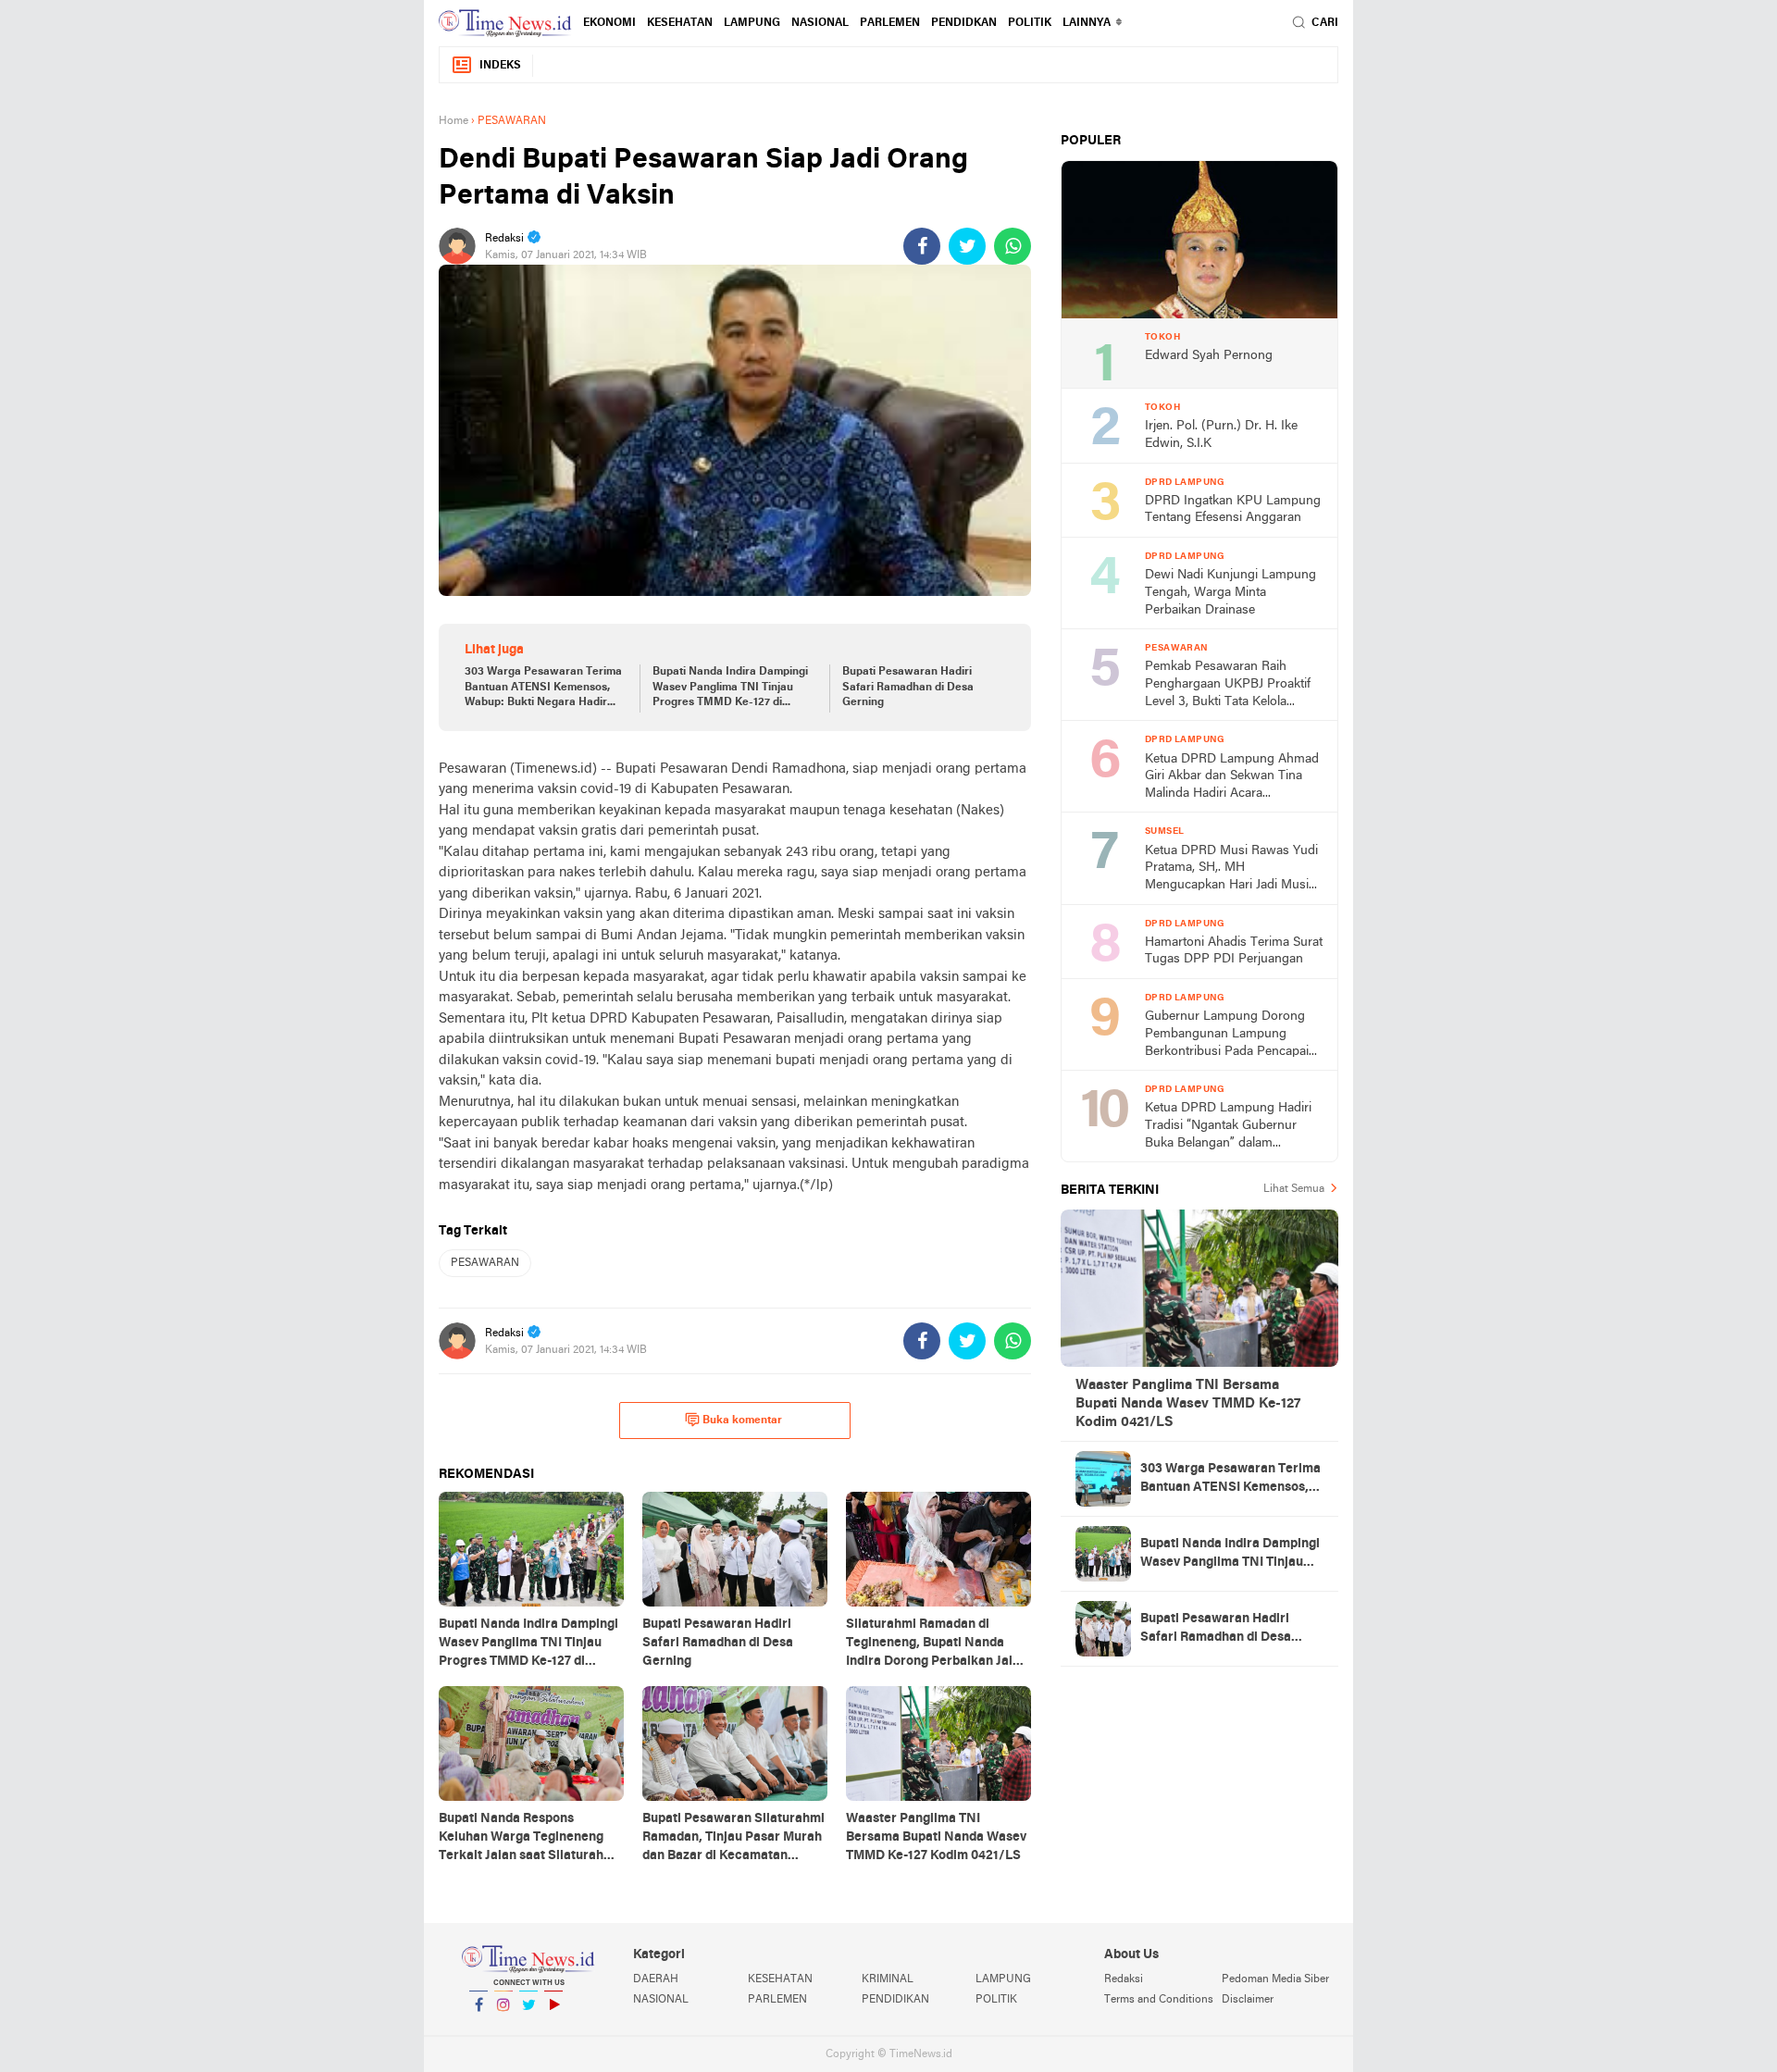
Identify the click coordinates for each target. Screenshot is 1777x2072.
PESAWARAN (485, 1263)
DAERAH (656, 1979)
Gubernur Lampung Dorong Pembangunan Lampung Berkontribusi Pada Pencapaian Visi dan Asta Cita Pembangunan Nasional (1234, 1035)
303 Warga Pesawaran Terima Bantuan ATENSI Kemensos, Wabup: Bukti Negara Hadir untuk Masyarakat (543, 689)
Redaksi (1124, 1979)
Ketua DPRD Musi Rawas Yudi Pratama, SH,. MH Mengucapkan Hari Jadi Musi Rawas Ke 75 (1231, 869)
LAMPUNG (752, 23)
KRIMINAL (888, 1979)
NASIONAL (820, 23)
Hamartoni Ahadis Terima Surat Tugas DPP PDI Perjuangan (1234, 951)
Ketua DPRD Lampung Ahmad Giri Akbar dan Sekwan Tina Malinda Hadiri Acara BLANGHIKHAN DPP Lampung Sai (1232, 778)
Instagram (503, 2029)
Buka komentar (742, 1421)
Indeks (500, 66)
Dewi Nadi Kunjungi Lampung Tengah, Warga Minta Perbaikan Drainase (1230, 592)
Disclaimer (1248, 2000)
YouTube (553, 2029)
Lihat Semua (1294, 1189)
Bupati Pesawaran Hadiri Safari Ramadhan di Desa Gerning (908, 688)
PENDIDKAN (964, 23)
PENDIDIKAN (895, 2000)
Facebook (478, 2029)
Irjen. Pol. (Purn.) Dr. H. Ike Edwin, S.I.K (1221, 435)
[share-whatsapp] (1013, 246)
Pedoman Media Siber (1275, 1979)
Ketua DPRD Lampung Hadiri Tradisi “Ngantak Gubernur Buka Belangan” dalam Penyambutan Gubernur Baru (1229, 1127)
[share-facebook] (922, 246)
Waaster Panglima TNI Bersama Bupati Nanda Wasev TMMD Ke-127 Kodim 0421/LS (1188, 1404)
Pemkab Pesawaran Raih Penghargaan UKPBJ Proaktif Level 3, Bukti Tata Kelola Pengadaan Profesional (1228, 685)
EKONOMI (609, 23)
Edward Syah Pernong (1209, 356)
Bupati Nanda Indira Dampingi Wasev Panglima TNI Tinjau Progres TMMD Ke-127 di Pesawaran (730, 689)
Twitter (528, 2029)
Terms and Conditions (1159, 2000)
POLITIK (1030, 23)
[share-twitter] (967, 246)
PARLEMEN (890, 23)
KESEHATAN (680, 23)
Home (454, 121)
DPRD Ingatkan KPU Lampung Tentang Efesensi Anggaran (1233, 510)
